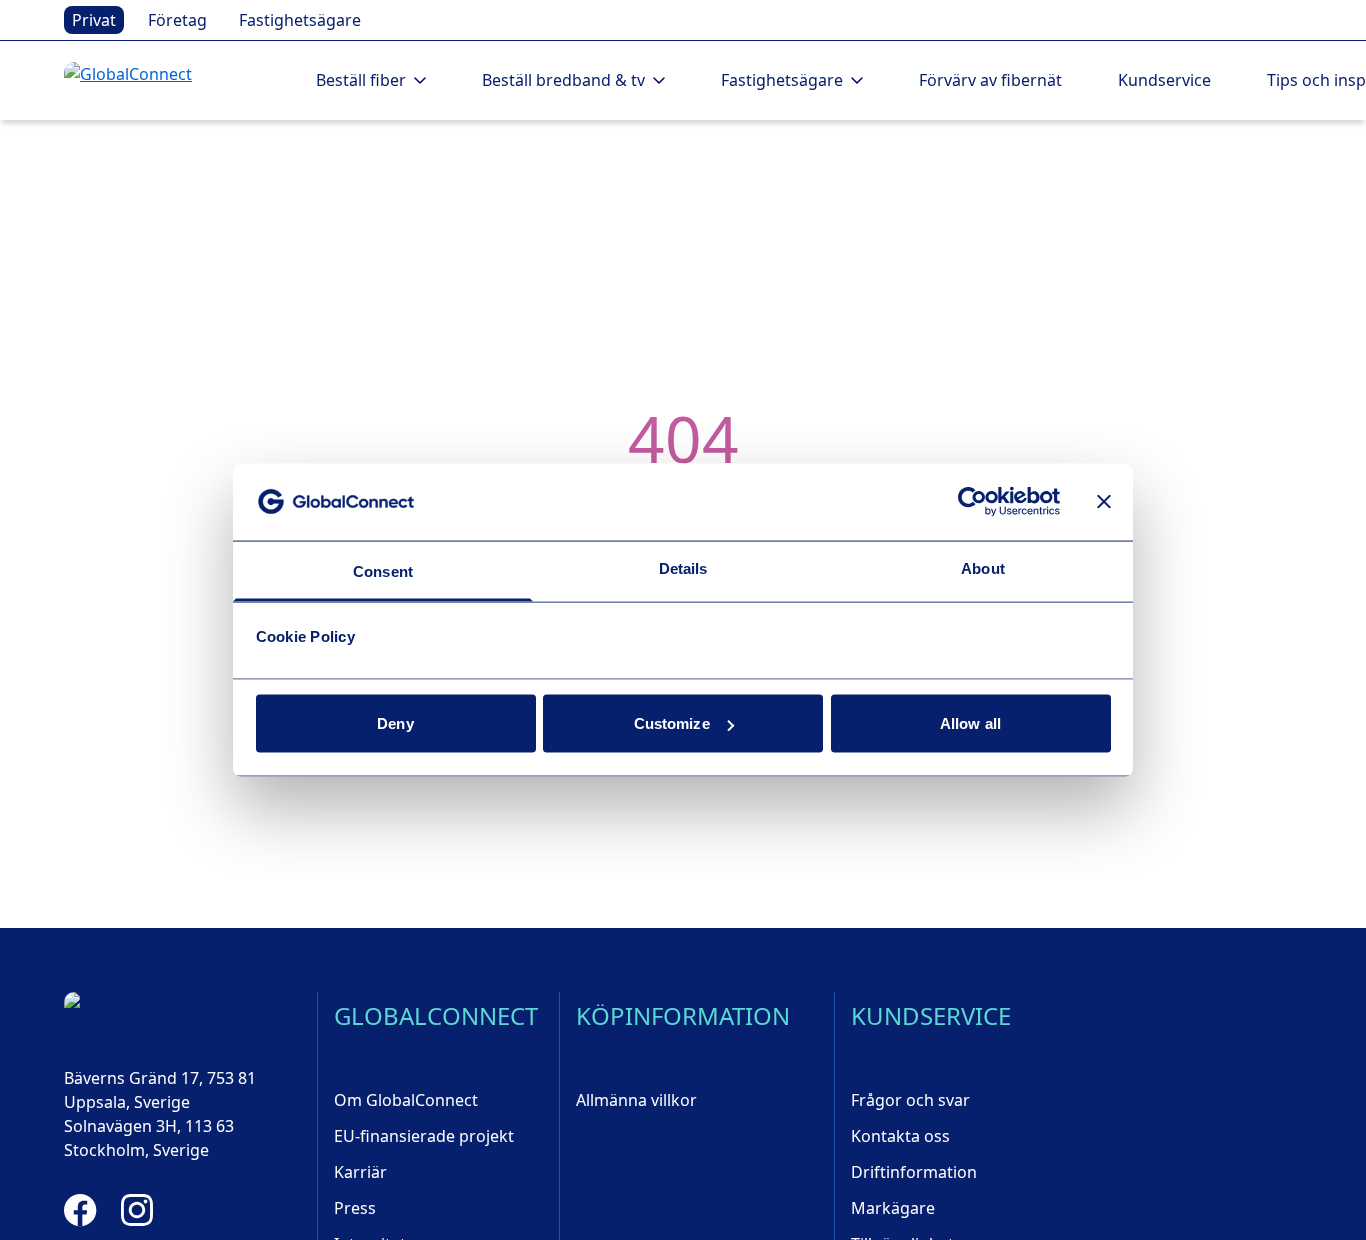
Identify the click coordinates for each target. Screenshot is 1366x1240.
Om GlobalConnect (406, 1100)
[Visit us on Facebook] (80, 1210)
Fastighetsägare (300, 20)
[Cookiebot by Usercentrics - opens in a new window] (972, 502)
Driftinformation (914, 1172)
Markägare (893, 1208)
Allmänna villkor (636, 1100)
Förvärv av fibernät (990, 80)
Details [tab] (683, 567)
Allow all (970, 723)
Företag (177, 20)
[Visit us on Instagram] (137, 1210)
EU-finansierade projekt (424, 1136)
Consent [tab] (383, 570)
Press (355, 1208)
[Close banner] (1104, 502)
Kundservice (1164, 80)
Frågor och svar (910, 1100)
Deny (395, 723)
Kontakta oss (900, 1136)
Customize (672, 723)
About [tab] (983, 567)
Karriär (360, 1172)
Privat (94, 20)
